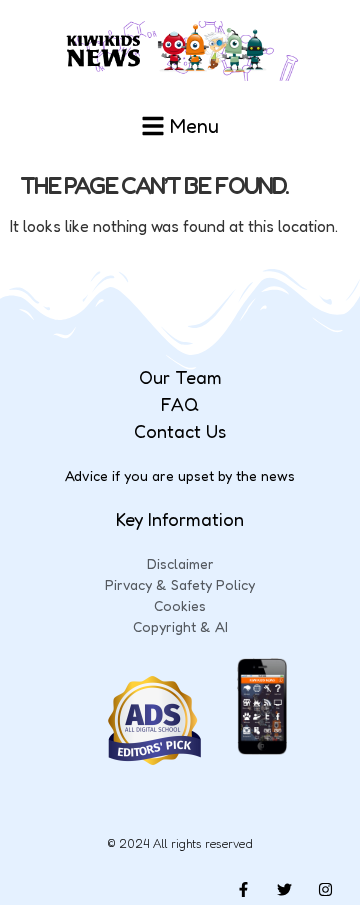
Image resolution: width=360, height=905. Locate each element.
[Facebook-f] (243, 890)
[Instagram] (325, 890)
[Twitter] (284, 890)
